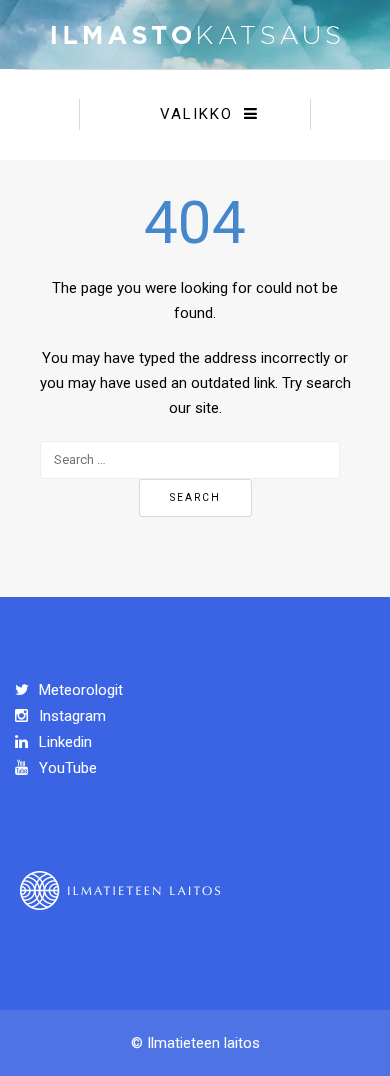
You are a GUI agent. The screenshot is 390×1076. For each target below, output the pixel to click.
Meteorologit (79, 690)
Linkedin (63, 742)
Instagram (70, 716)
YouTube (66, 768)
